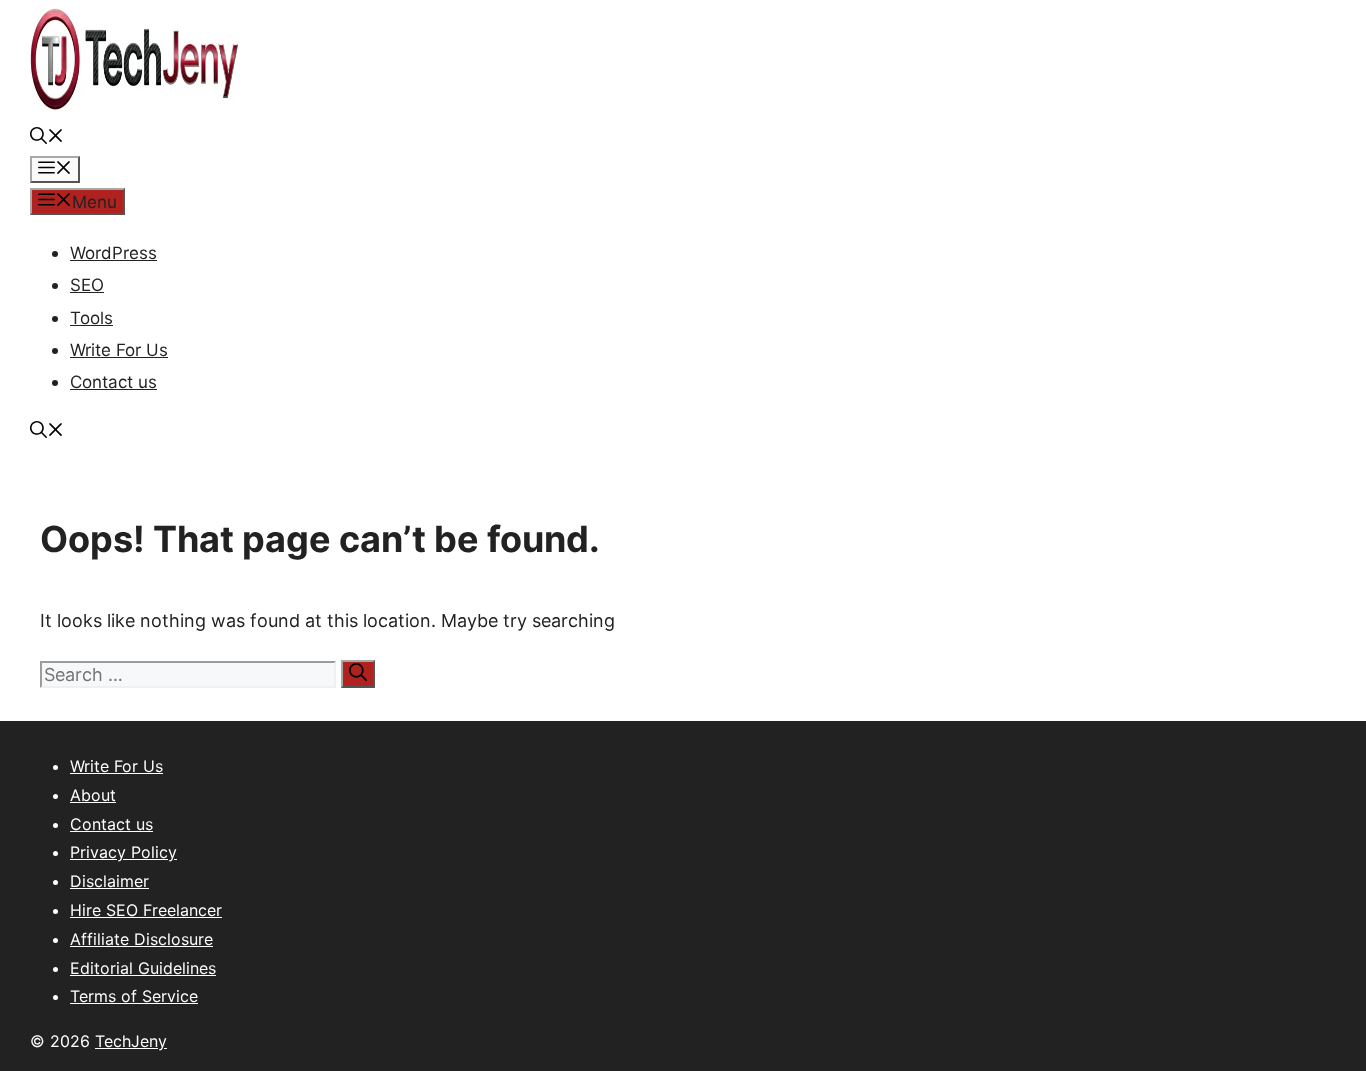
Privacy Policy (123, 852)
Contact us (113, 382)
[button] (47, 138)
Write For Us (119, 350)
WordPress (113, 253)
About (93, 795)
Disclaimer (109, 881)
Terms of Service (134, 996)
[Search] (358, 674)
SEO (87, 285)
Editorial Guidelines (143, 968)
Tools (91, 318)
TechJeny (131, 1041)
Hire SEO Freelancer (146, 910)
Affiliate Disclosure (141, 939)
